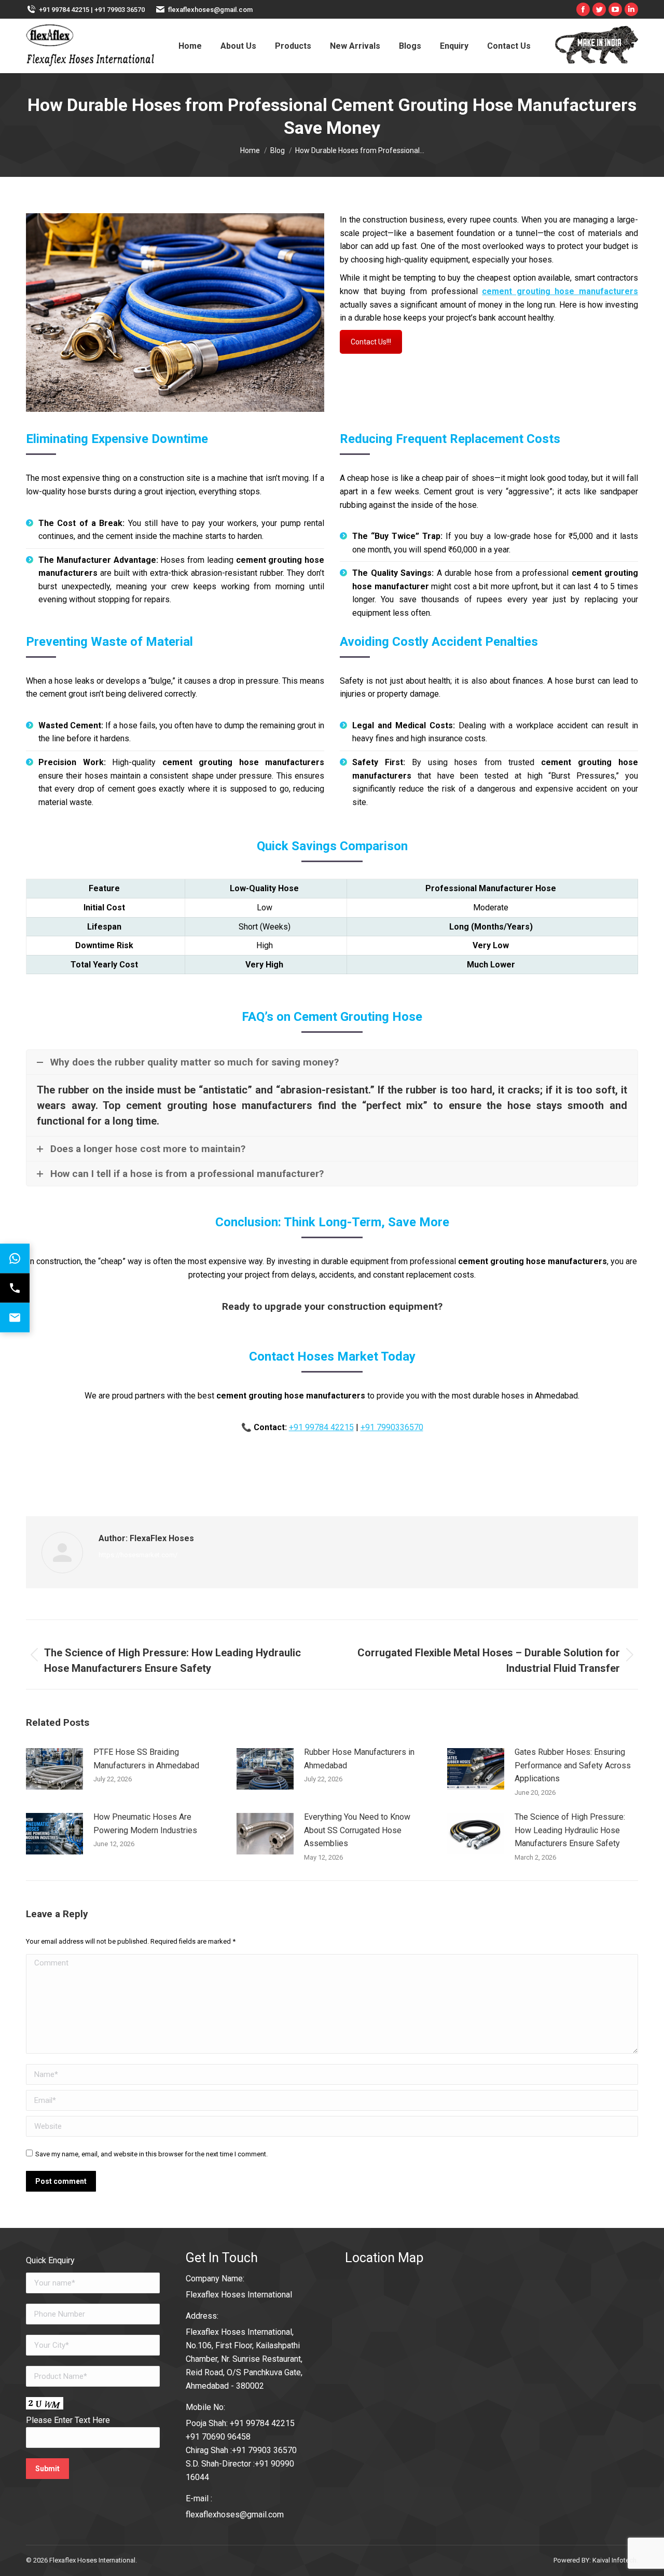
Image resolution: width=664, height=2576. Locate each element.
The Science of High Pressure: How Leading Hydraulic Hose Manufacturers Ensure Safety (570, 1830)
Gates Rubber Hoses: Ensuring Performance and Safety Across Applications (573, 1765)
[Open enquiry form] (15, 1318)
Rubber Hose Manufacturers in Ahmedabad (359, 1759)
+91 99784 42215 (321, 1427)
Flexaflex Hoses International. (93, 2560)
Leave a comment (416, 1483)
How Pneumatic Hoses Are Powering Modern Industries (145, 1824)
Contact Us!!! (371, 342)
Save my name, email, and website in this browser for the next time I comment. (151, 2154)
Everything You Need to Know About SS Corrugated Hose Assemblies (357, 1830)
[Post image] (54, 1769)
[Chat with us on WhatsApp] (15, 1259)
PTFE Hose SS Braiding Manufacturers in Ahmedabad (146, 1759)
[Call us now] (15, 1288)
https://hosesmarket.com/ (138, 1555)
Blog (260, 1483)
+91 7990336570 (392, 1427)
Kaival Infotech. (615, 2560)
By (303, 1483)
